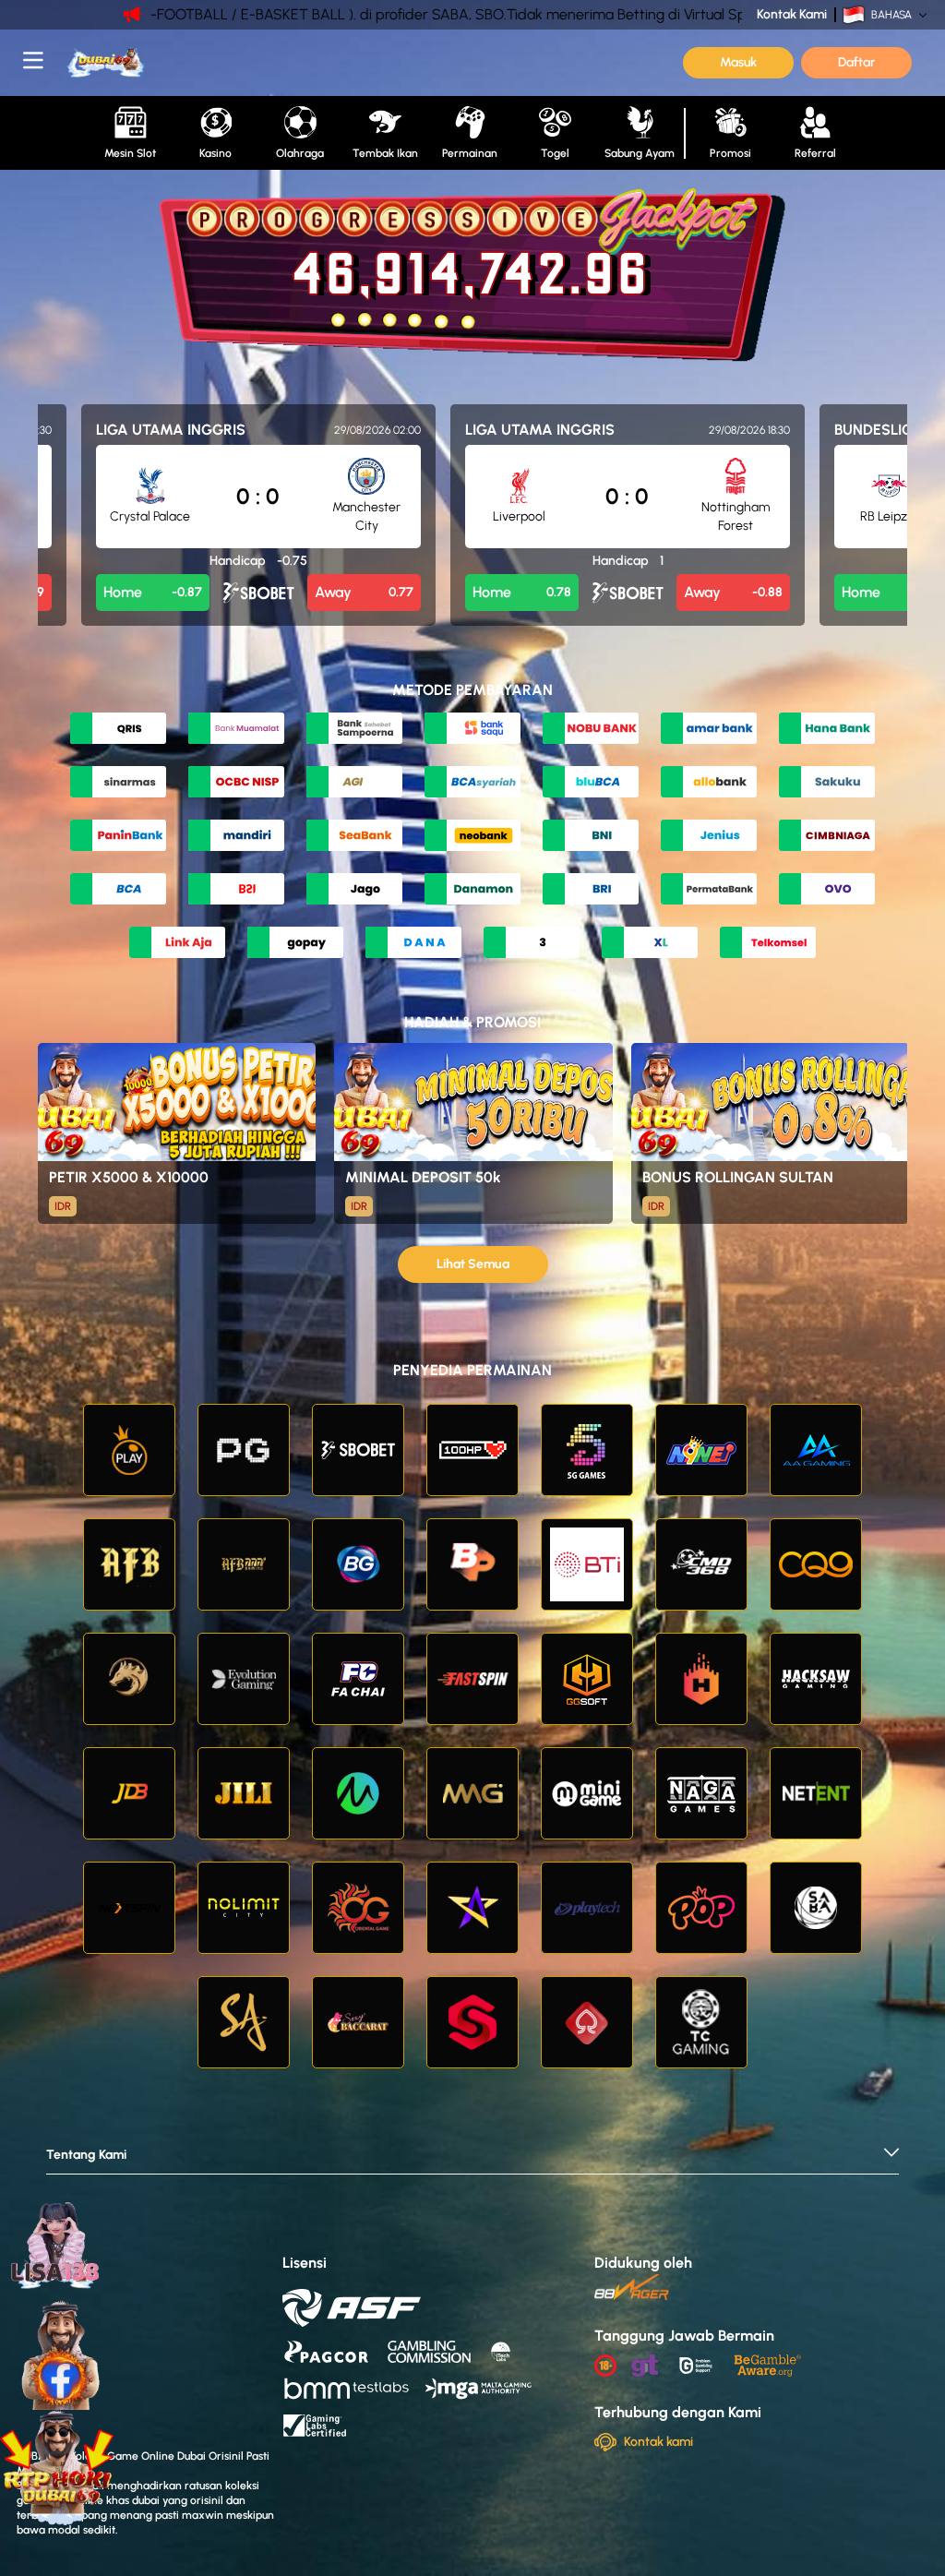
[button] (472, 2160)
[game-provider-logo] (129, 1450)
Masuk (738, 62)
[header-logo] (185, 63)
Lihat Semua (473, 1264)
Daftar (856, 62)
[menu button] (33, 60)
